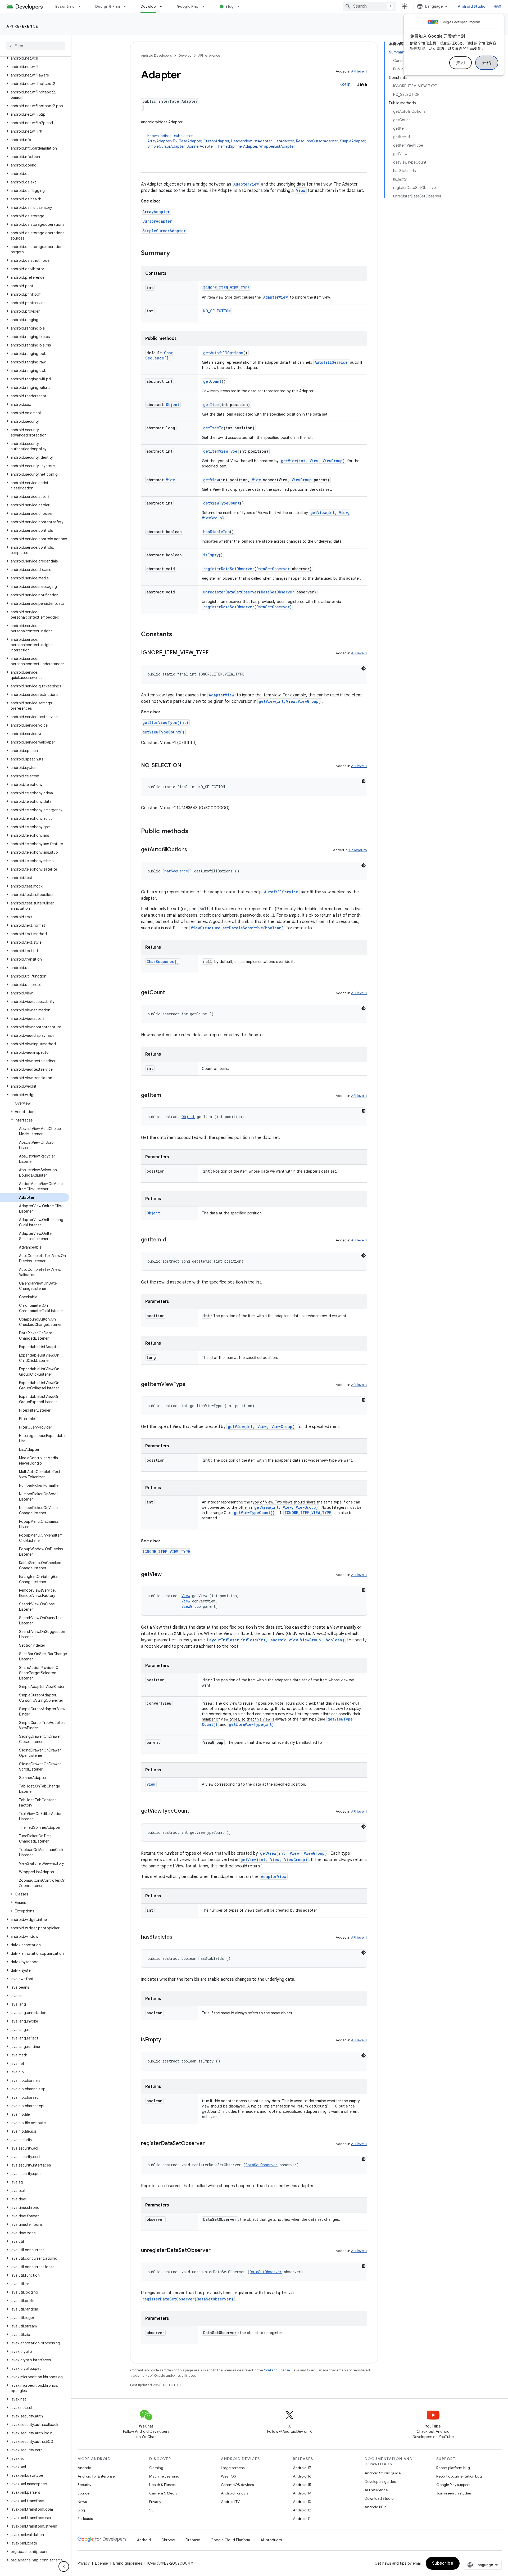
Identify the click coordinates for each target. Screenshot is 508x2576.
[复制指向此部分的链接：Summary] (175, 254)
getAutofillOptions (223, 353)
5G (152, 2510)
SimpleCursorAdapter (166, 146)
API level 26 (358, 850)
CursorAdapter (216, 141)
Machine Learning (164, 2476)
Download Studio (379, 2498)
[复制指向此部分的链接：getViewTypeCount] (194, 1811)
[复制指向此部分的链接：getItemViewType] (191, 1385)
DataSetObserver (273, 569)
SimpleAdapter (353, 141)
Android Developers (156, 55)
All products (271, 2540)
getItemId (213, 428)
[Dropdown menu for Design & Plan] (127, 6)
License (101, 2563)
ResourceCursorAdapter (317, 141)
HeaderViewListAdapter (251, 141)
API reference (22, 26)
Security (84, 2485)
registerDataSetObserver (229, 569)
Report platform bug (453, 2468)
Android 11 (302, 2519)
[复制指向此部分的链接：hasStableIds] (178, 1937)
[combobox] (369, 6)
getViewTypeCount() (163, 732)
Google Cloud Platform (230, 2540)
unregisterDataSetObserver (231, 592)
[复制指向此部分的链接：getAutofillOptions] (192, 850)
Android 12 (302, 2510)
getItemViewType (220, 451)
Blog (230, 6)
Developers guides (380, 2482)
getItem (211, 405)
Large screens (233, 2468)
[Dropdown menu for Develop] (163, 6)
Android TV (230, 2502)
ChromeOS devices (237, 2485)
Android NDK (376, 2507)
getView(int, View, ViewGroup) (313, 461)
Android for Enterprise (96, 2476)
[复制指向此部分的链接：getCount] (170, 993)
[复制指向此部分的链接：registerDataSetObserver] (210, 2144)
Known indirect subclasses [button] (257, 141)
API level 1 (359, 71)
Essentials (65, 6)
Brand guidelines (128, 2563)
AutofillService (331, 362)
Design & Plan (108, 6)
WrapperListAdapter (277, 146)
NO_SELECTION (217, 311)
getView (211, 480)
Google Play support (453, 2485)
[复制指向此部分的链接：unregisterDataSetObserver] (216, 2251)
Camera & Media (163, 2493)
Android (84, 2468)
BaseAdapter (190, 141)
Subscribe (443, 2563)
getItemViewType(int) (165, 722)
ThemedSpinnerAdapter (237, 146)
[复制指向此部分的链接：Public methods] (194, 832)
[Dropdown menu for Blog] (241, 6)
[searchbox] (36, 46)
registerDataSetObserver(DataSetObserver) (248, 607)
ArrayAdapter (159, 141)
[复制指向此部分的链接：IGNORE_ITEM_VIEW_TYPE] (214, 653)
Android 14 (302, 2493)
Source (83, 2493)
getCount (212, 381)
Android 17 (302, 2468)
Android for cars (235, 2493)
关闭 (461, 63)
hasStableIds (216, 532)
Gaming (156, 2468)
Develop (148, 6)
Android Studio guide (383, 2473)
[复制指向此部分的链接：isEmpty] (166, 2040)
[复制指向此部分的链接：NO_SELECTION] (187, 766)
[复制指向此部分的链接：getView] (167, 1575)
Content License (277, 2370)
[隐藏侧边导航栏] (64, 2566)
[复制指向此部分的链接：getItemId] (171, 1240)
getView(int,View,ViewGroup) (290, 701)
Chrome (168, 2540)
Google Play (188, 6)
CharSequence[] (159, 355)
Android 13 (302, 2502)
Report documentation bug (459, 2476)
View (301, 190)
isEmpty (211, 555)
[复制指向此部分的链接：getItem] (166, 1096)
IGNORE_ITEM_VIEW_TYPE (226, 288)
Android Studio (472, 6)
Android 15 (302, 2485)
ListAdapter (284, 141)
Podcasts (85, 2519)
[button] (35, 58)
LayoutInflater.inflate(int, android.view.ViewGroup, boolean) (276, 1640)
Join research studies (454, 2493)
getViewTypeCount (221, 503)
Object (173, 405)
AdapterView (246, 184)
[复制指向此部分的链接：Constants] (178, 635)
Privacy (155, 2502)
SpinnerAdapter (200, 146)
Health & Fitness (162, 2485)
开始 (487, 63)
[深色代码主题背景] (364, 668)
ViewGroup (302, 480)
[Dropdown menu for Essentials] (82, 6)
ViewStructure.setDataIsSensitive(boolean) (237, 928)
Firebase (193, 2540)
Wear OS (228, 2476)
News (82, 2502)
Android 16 (302, 2476)
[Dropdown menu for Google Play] (206, 6)
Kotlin (345, 84)
